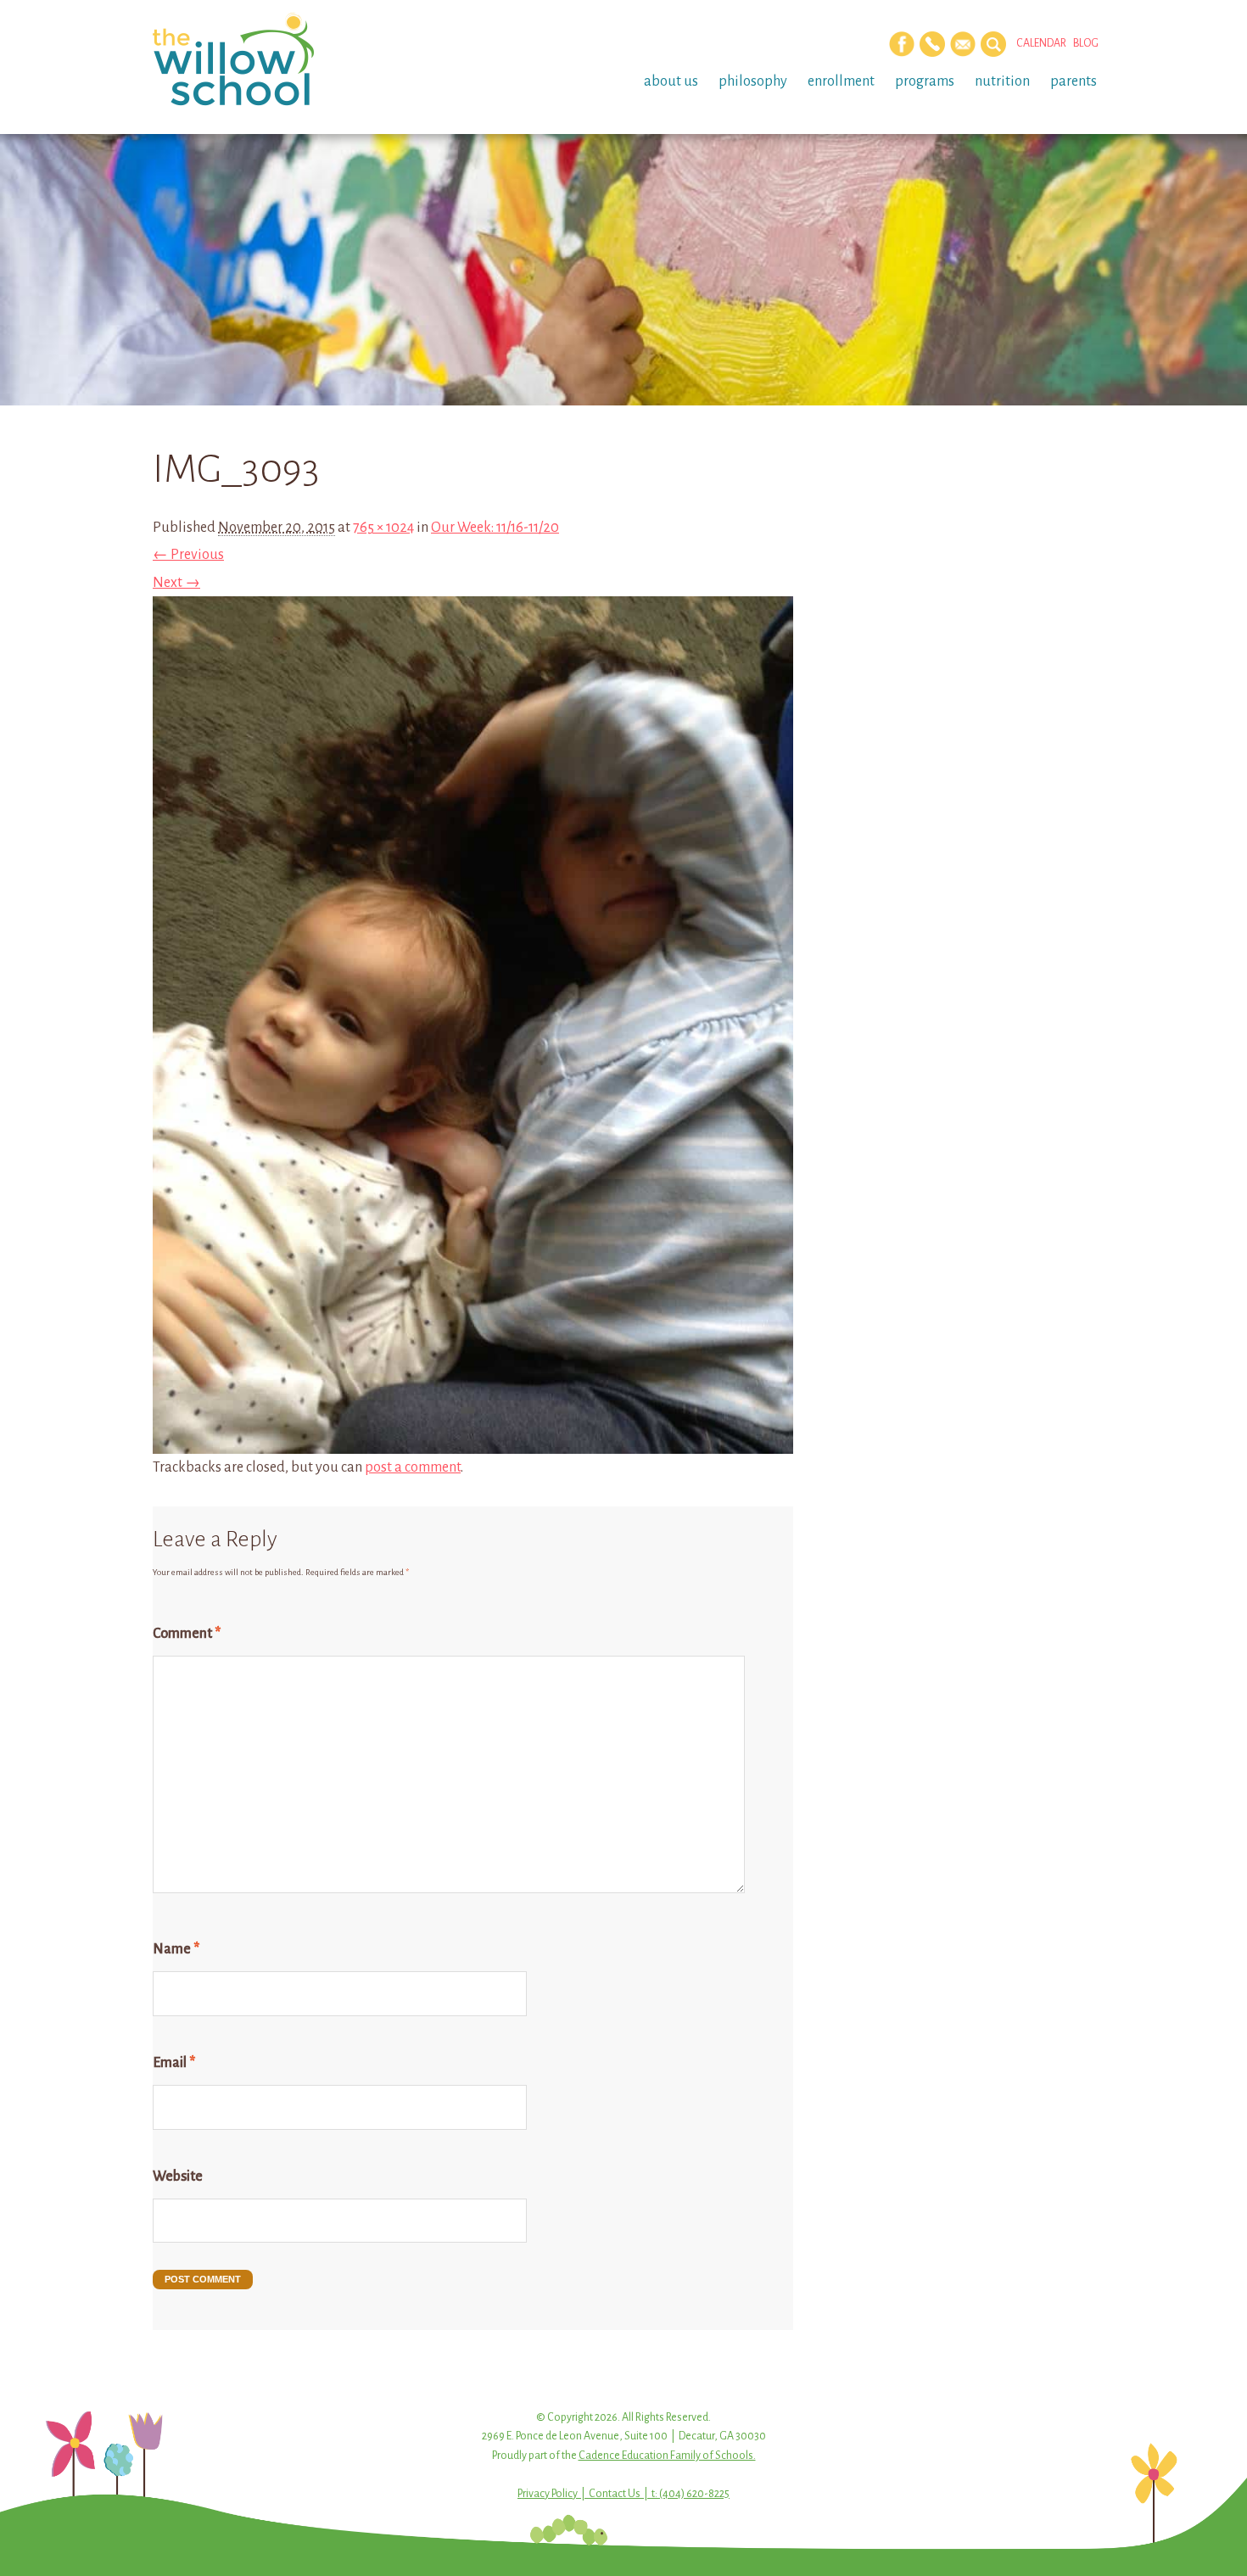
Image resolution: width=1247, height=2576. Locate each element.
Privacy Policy (548, 2494)
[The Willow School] (261, 59)
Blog (1086, 43)
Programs (925, 81)
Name (176, 1949)
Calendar (1041, 43)
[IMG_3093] (473, 1439)
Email (174, 2063)
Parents (1074, 81)
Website (178, 2176)
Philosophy (753, 81)
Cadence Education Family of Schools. (667, 2456)
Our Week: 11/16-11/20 (495, 528)
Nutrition (1002, 81)
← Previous (188, 555)
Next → (176, 583)
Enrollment (841, 81)
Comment (187, 1634)
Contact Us (615, 2494)
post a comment (413, 1467)
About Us (671, 81)
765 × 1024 (383, 528)
